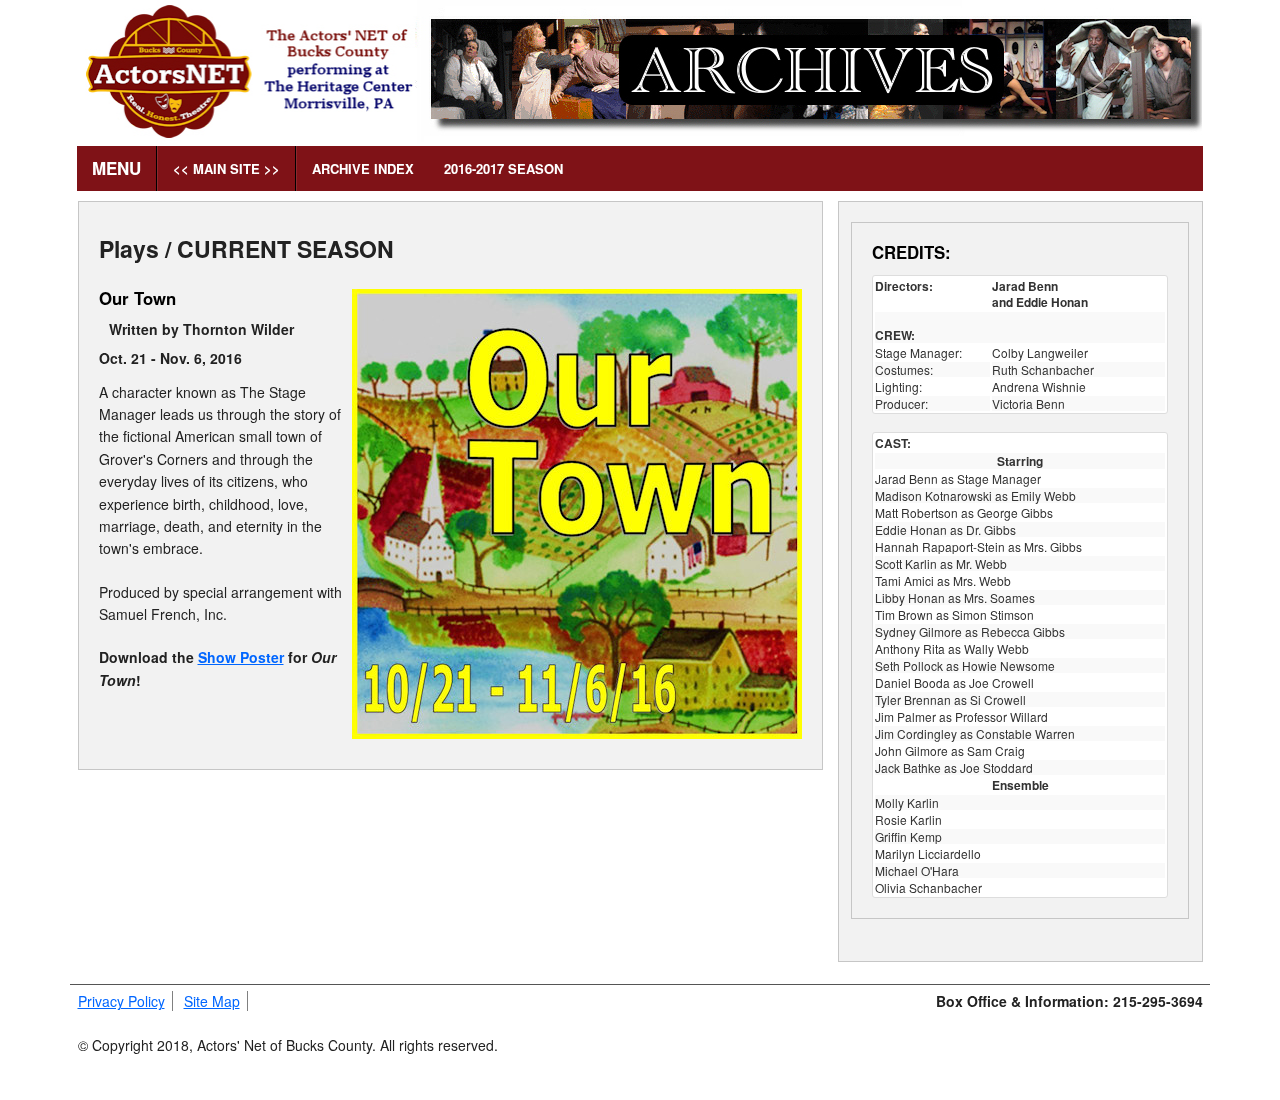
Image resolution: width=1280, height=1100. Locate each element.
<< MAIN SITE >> (226, 168)
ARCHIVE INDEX (363, 168)
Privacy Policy (121, 1001)
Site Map (212, 1001)
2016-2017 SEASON (503, 168)
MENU (116, 168)
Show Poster (241, 657)
